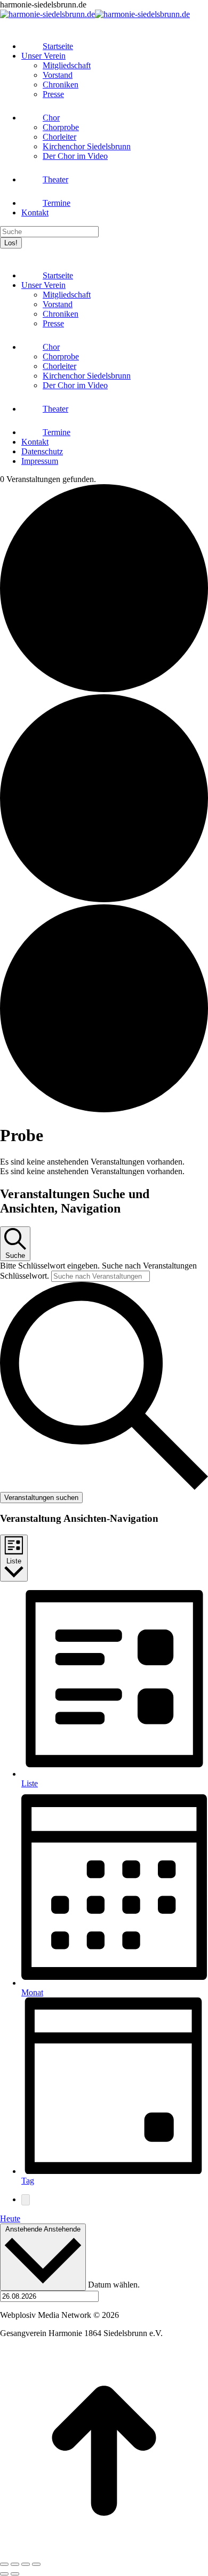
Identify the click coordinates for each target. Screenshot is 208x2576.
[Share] (15, 2564)
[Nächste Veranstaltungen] (26, 2200)
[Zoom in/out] (36, 2564)
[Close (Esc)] (4, 2564)
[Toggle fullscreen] (26, 2564)
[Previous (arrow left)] (4, 2574)
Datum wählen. (114, 2285)
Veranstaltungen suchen (41, 1498)
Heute (10, 2218)
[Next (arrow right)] (15, 2574)
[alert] (104, 1162)
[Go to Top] (104, 2552)
